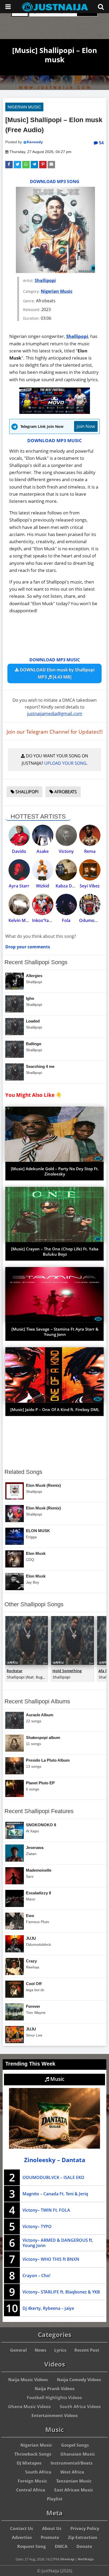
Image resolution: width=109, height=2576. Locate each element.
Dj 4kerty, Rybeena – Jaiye (48, 2308)
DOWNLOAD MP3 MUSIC (54, 440)
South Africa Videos (80, 2407)
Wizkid (43, 886)
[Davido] (19, 835)
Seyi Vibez (90, 886)
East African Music (74, 2490)
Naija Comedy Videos (79, 2380)
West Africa (72, 2472)
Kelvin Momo (22, 920)
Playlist (55, 2499)
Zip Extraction (83, 2537)
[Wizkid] (43, 870)
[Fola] (66, 904)
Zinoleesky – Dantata (55, 2160)
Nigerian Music (24, 107)
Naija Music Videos (28, 2380)
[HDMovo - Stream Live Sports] (55, 412)
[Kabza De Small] (66, 870)
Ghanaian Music (78, 2454)
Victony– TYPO (37, 2226)
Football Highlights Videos (54, 2398)
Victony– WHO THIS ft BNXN (51, 2259)
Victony (66, 851)
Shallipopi (45, 280)
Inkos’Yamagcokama (53, 920)
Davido (19, 851)
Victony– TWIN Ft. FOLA (46, 2210)
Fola (66, 920)
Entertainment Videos (55, 2416)
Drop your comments (28, 947)
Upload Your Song (65, 763)
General (18, 2350)
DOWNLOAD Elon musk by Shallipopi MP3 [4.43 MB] (57, 673)
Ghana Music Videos (29, 2407)
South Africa (38, 2472)
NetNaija (86, 2559)
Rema (90, 851)
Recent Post (87, 2350)
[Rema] (90, 835)
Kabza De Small (71, 886)
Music (57, 2079)
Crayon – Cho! (36, 2276)
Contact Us (22, 2529)
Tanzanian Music (74, 2481)
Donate (84, 2546)
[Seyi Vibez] (90, 870)
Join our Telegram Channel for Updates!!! (55, 732)
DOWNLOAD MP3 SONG (55, 181)
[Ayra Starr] (19, 870)
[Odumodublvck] (90, 904)
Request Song (31, 2546)
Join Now (86, 426)
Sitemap (67, 2559)
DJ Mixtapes (29, 2463)
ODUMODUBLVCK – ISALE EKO (53, 2177)
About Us (52, 2529)
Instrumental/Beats (72, 2463)
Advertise (22, 2537)
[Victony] (66, 835)
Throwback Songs (33, 2454)
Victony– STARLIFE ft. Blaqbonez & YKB (61, 2292)
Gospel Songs (75, 2445)
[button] (9, 165)
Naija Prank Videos (55, 2389)
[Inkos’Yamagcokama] (43, 904)
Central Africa (31, 2490)
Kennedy (35, 142)
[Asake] (43, 835)
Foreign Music (32, 2481)
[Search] (101, 7)
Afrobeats (65, 792)
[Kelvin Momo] (19, 904)
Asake (43, 851)
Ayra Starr (19, 886)
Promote (50, 2537)
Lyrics (60, 2350)
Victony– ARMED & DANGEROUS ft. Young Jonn (58, 2243)
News (40, 2350)
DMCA (61, 2546)
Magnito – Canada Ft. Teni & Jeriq (55, 2194)
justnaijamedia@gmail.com (55, 713)
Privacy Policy (85, 2529)
